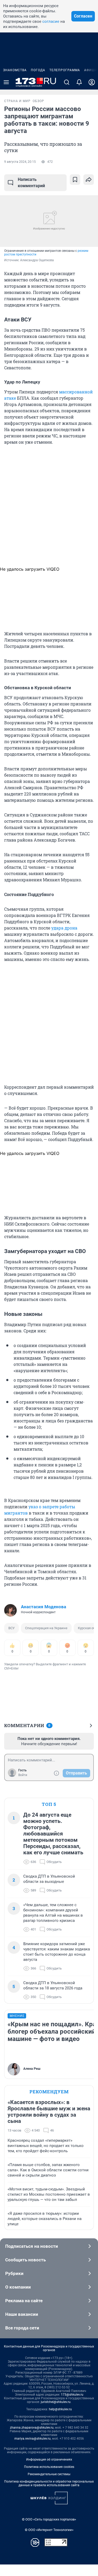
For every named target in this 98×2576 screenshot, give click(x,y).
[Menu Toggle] (6, 82)
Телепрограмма (65, 70)
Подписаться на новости (32, 2246)
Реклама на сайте (24, 2301)
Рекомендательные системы (49, 2474)
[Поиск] (67, 82)
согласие (51, 21)
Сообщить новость (25, 2260)
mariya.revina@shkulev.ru (33, 2439)
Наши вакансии (22, 2314)
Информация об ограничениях (49, 2460)
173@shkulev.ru (72, 2395)
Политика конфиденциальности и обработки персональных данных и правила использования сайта (49, 2483)
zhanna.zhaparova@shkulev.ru (32, 2428)
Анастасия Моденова (44, 1607)
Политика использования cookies (49, 2467)
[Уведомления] (79, 82)
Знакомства (15, 70)
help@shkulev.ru (60, 2409)
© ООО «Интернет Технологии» (49, 2530)
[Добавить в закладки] (75, 180)
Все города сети (22, 2328)
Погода (38, 70)
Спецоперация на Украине (46, 1628)
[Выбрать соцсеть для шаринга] (89, 180)
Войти (23, 1775)
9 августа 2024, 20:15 (20, 162)
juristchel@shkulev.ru (56, 2402)
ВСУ (11, 1628)
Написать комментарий (31, 183)
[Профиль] (92, 82)
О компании (18, 2287)
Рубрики (14, 2273)
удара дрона (64, 928)
